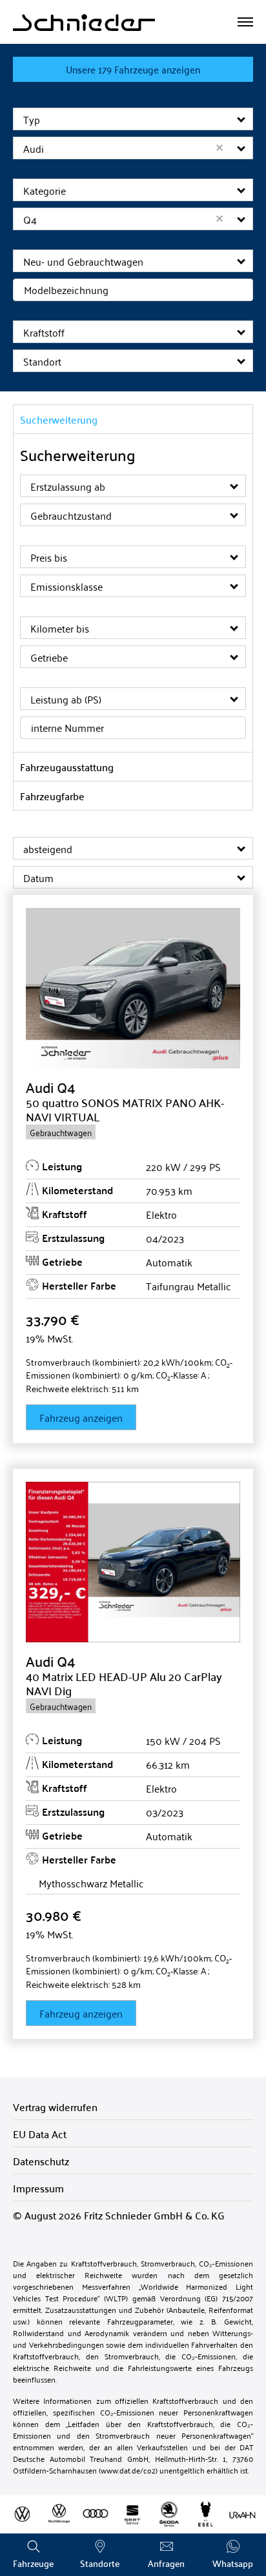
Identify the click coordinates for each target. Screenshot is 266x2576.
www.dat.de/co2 (128, 2470)
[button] (242, 119)
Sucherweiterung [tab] (59, 419)
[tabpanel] (133, 593)
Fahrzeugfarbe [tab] (52, 796)
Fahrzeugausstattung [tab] (67, 767)
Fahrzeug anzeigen (81, 1417)
